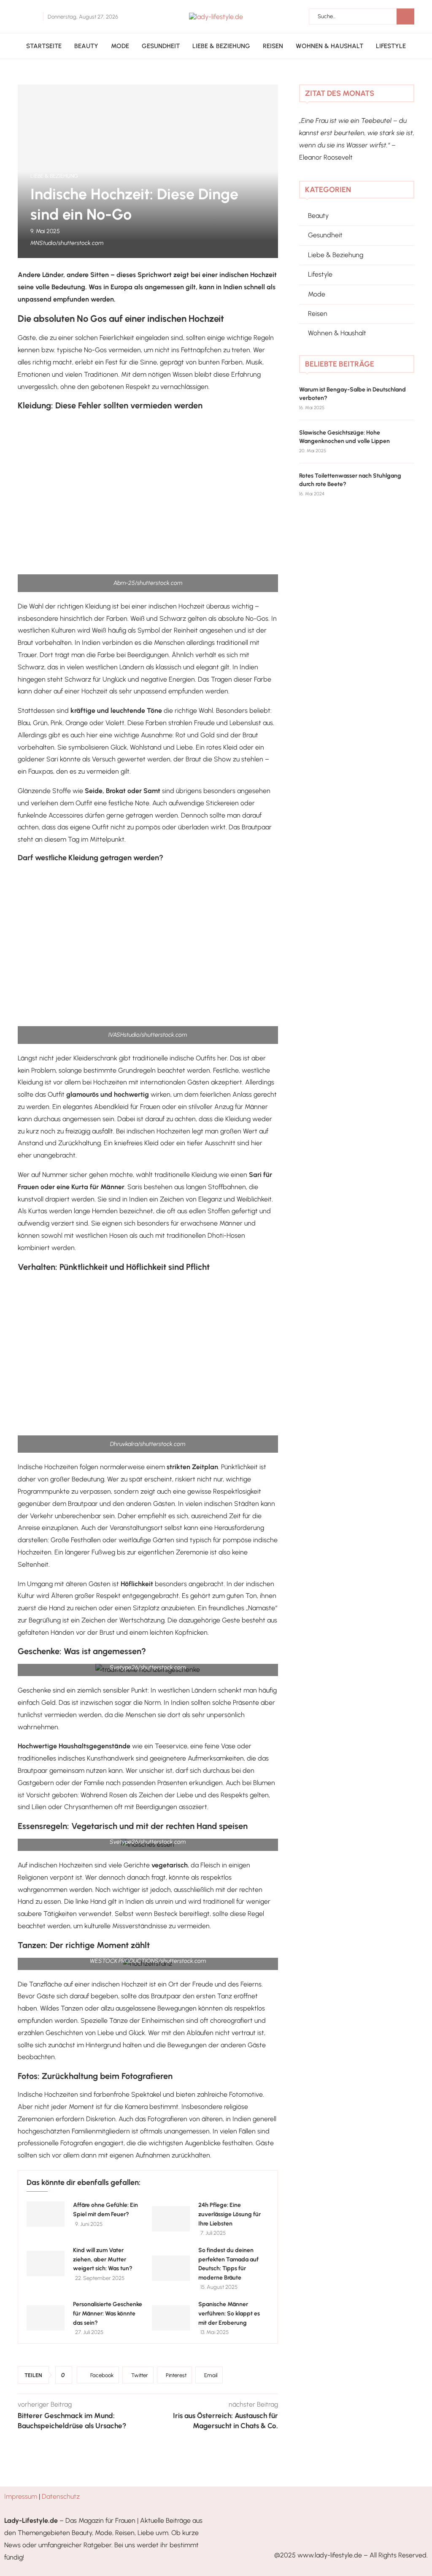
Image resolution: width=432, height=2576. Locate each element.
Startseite (44, 46)
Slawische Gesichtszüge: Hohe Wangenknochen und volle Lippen (344, 437)
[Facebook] (21, 17)
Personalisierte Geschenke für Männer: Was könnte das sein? (108, 2313)
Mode (120, 46)
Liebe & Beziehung (221, 46)
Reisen (273, 46)
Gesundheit (161, 46)
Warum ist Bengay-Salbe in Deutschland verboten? (352, 394)
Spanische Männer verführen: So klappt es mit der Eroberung (229, 2313)
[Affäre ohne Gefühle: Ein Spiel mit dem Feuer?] (46, 2214)
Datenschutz (61, 2496)
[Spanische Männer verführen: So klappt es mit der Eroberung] (171, 2318)
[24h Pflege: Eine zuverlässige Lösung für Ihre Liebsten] (171, 2219)
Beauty (86, 46)
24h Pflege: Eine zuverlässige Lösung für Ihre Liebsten (229, 2214)
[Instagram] (33, 17)
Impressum (21, 2496)
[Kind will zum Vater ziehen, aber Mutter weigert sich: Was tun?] (46, 2264)
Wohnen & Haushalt (329, 46)
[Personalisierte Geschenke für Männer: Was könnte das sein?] (46, 2318)
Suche (405, 16)
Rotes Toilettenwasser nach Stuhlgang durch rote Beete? (350, 480)
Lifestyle (391, 46)
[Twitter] (28, 17)
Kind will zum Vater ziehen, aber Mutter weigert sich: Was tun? (103, 2259)
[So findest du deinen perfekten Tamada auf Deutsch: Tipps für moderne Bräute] (171, 2268)
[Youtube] (38, 17)
